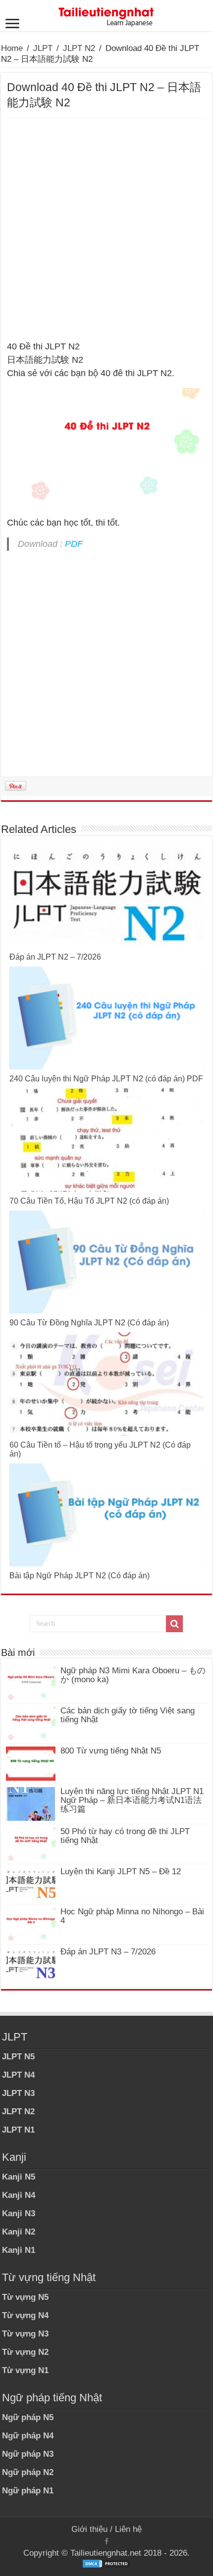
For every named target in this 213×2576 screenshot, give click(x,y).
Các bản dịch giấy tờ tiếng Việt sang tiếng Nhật (128, 1715)
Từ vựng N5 (25, 2297)
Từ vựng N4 (25, 2315)
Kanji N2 (19, 2232)
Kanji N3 (19, 2213)
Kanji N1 (19, 2250)
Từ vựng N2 (25, 2352)
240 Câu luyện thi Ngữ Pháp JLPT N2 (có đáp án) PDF (106, 1079)
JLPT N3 (18, 2093)
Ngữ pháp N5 (28, 2417)
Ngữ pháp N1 (28, 2491)
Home (12, 48)
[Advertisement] (106, 230)
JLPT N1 (18, 2130)
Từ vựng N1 (25, 2370)
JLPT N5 (18, 2057)
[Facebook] (106, 2541)
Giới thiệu (89, 2529)
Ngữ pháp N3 (28, 2454)
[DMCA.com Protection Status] (106, 2563)
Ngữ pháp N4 (28, 2436)
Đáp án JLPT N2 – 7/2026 (55, 957)
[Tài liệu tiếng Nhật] (106, 15)
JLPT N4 (18, 2075)
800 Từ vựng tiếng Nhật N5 (111, 1751)
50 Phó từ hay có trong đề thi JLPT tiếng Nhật (125, 1836)
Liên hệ (128, 2529)
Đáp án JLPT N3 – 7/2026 (108, 1952)
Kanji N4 (19, 2195)
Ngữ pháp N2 (28, 2472)
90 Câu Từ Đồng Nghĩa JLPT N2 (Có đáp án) (89, 1323)
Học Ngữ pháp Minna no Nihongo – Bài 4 (132, 1916)
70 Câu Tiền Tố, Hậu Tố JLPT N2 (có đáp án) (89, 1201)
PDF (74, 544)
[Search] (174, 1624)
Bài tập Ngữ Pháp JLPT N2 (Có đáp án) (80, 1576)
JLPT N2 (79, 48)
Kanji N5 (19, 2177)
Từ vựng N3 (25, 2334)
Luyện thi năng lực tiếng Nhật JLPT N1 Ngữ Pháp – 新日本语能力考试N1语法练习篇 (132, 1800)
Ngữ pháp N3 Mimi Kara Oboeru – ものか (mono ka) (133, 1675)
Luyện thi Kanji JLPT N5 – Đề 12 (121, 1871)
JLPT (43, 48)
